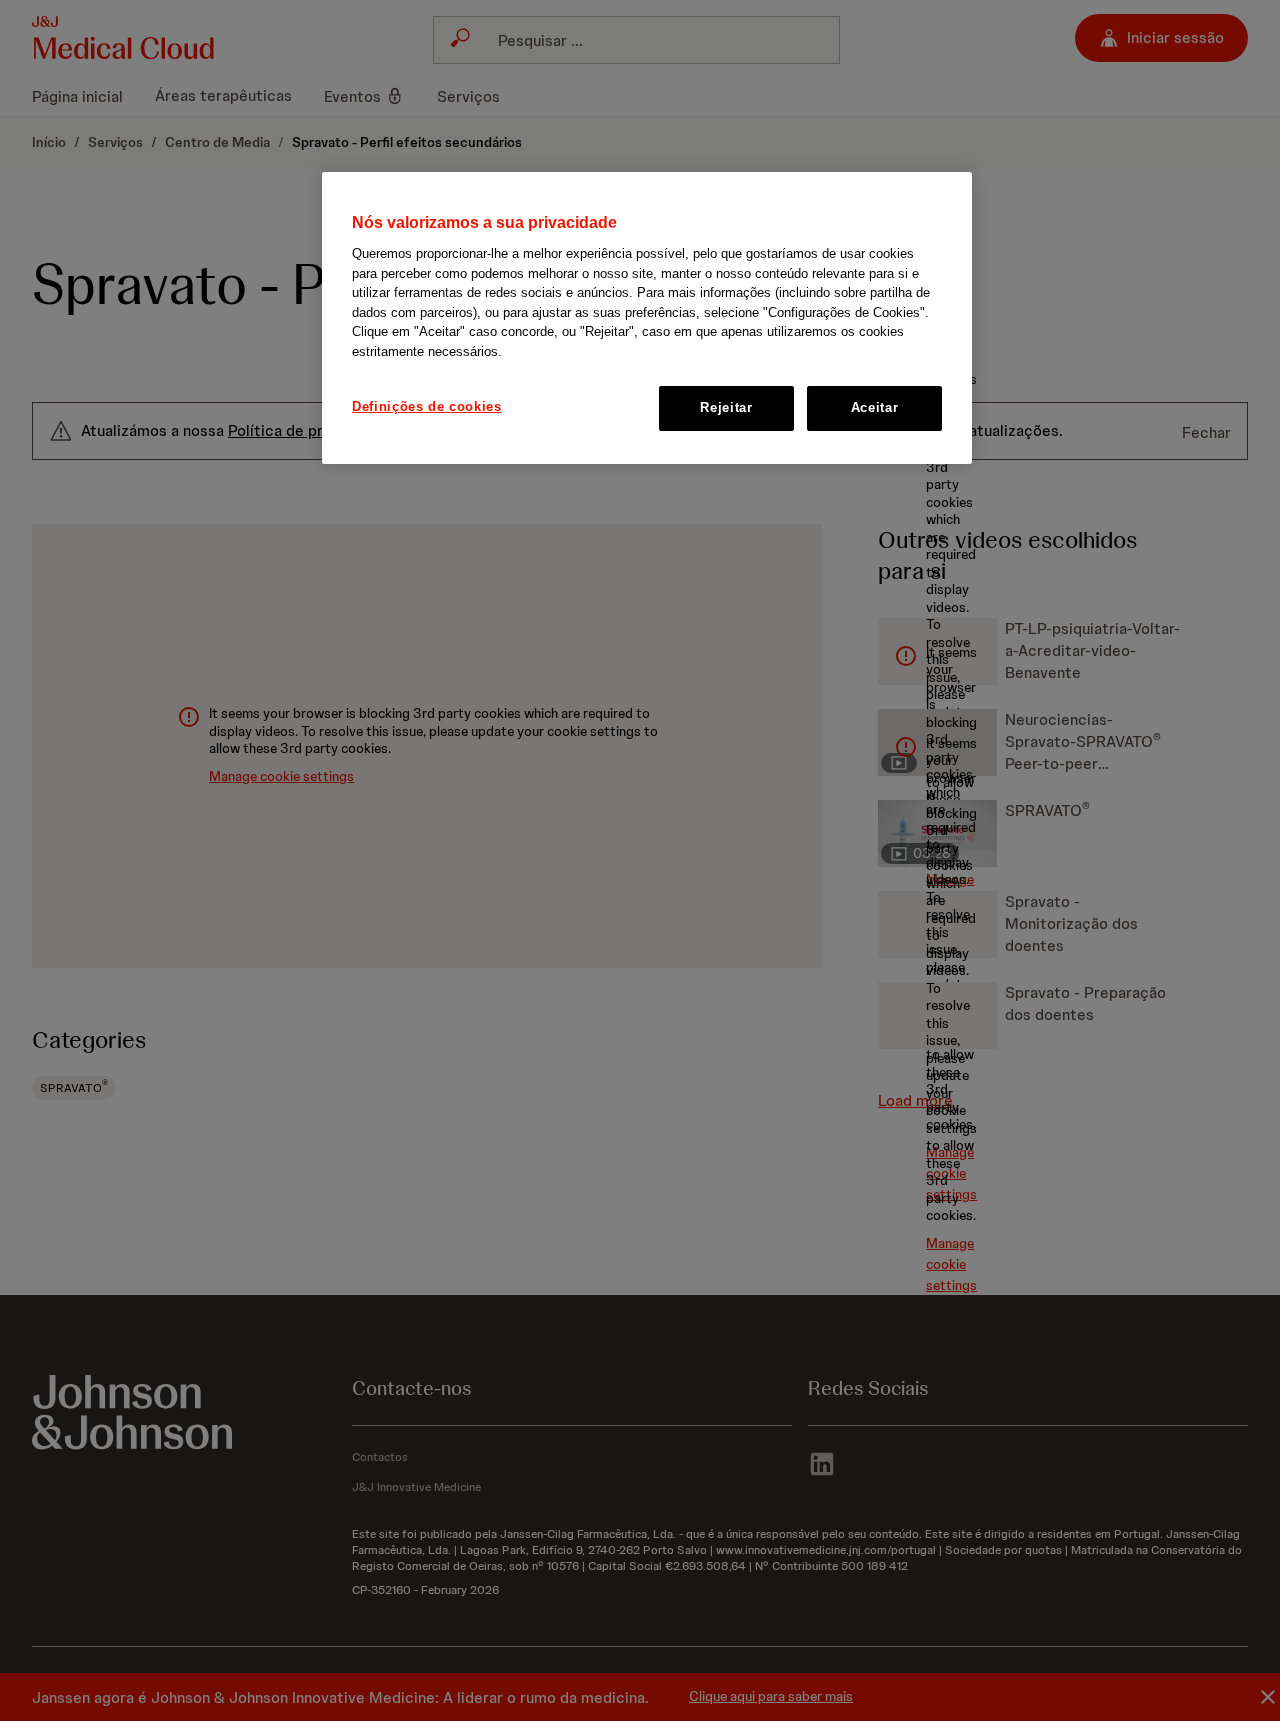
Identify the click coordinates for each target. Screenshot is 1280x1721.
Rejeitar (726, 408)
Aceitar (875, 408)
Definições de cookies (427, 407)
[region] (647, 318)
